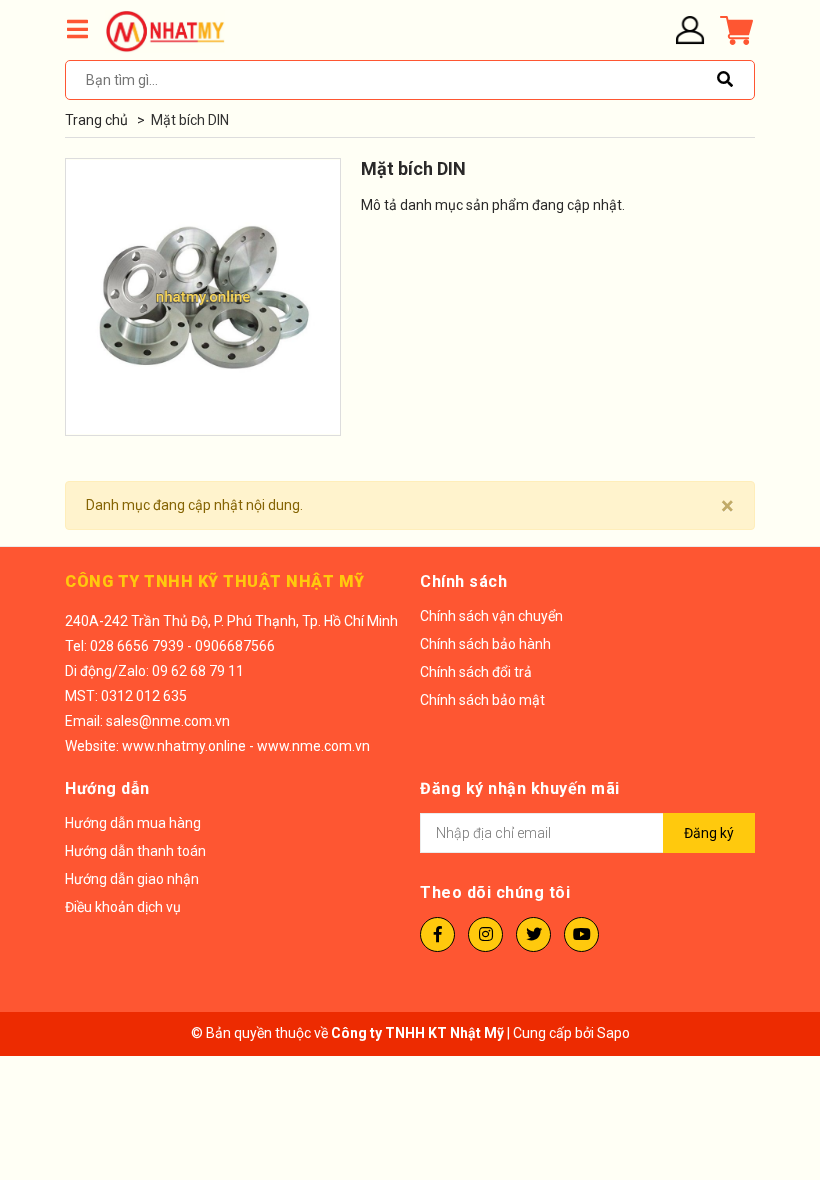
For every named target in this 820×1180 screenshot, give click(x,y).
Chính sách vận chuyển (491, 616)
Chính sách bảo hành (485, 644)
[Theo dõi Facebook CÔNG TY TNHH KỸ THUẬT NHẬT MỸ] (437, 934)
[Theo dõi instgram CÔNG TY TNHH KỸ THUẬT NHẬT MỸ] (485, 934)
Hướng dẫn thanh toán (135, 851)
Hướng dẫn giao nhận (132, 879)
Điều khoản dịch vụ (123, 907)
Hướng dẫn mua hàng (133, 823)
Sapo (613, 1033)
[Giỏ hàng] (735, 30)
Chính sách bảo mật (482, 700)
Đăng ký (709, 833)
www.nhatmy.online (184, 746)
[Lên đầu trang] (765, 1082)
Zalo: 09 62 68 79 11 (181, 671)
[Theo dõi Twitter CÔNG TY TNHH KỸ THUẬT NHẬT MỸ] (533, 934)
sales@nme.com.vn (168, 721)
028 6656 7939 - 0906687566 (182, 646)
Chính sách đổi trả (476, 672)
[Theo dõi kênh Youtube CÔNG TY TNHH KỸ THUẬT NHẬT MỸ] (581, 934)
